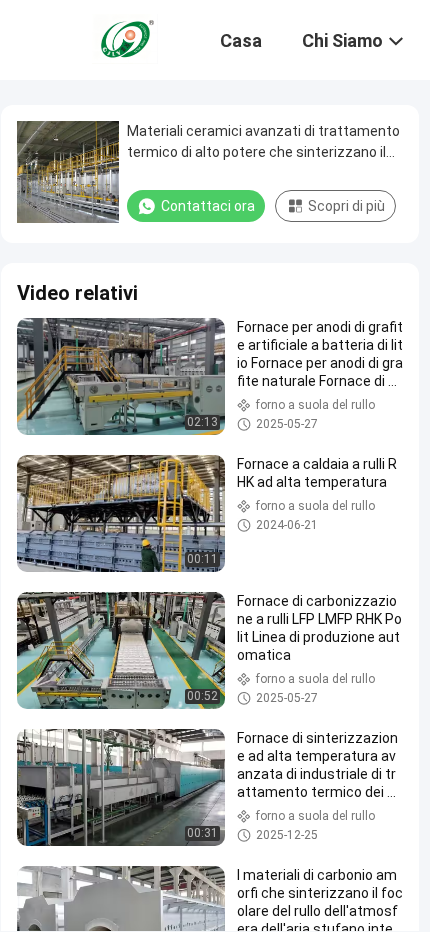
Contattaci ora (208, 206)
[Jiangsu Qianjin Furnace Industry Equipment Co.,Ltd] (125, 38)
